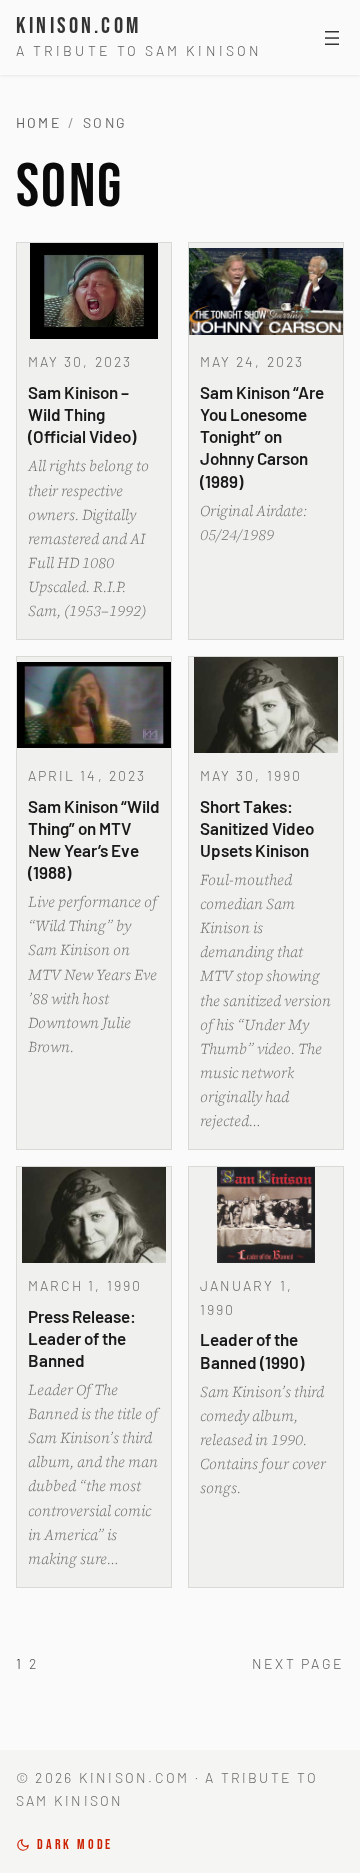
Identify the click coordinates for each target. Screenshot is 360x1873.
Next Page (298, 1663)
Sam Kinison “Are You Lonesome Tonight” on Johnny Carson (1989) (262, 436)
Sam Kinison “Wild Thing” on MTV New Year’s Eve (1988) (94, 839)
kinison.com (78, 26)
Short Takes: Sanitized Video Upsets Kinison (257, 828)
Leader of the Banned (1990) (252, 1350)
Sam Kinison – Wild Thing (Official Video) (82, 414)
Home (38, 122)
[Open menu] (332, 38)
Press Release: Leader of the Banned (82, 1338)
